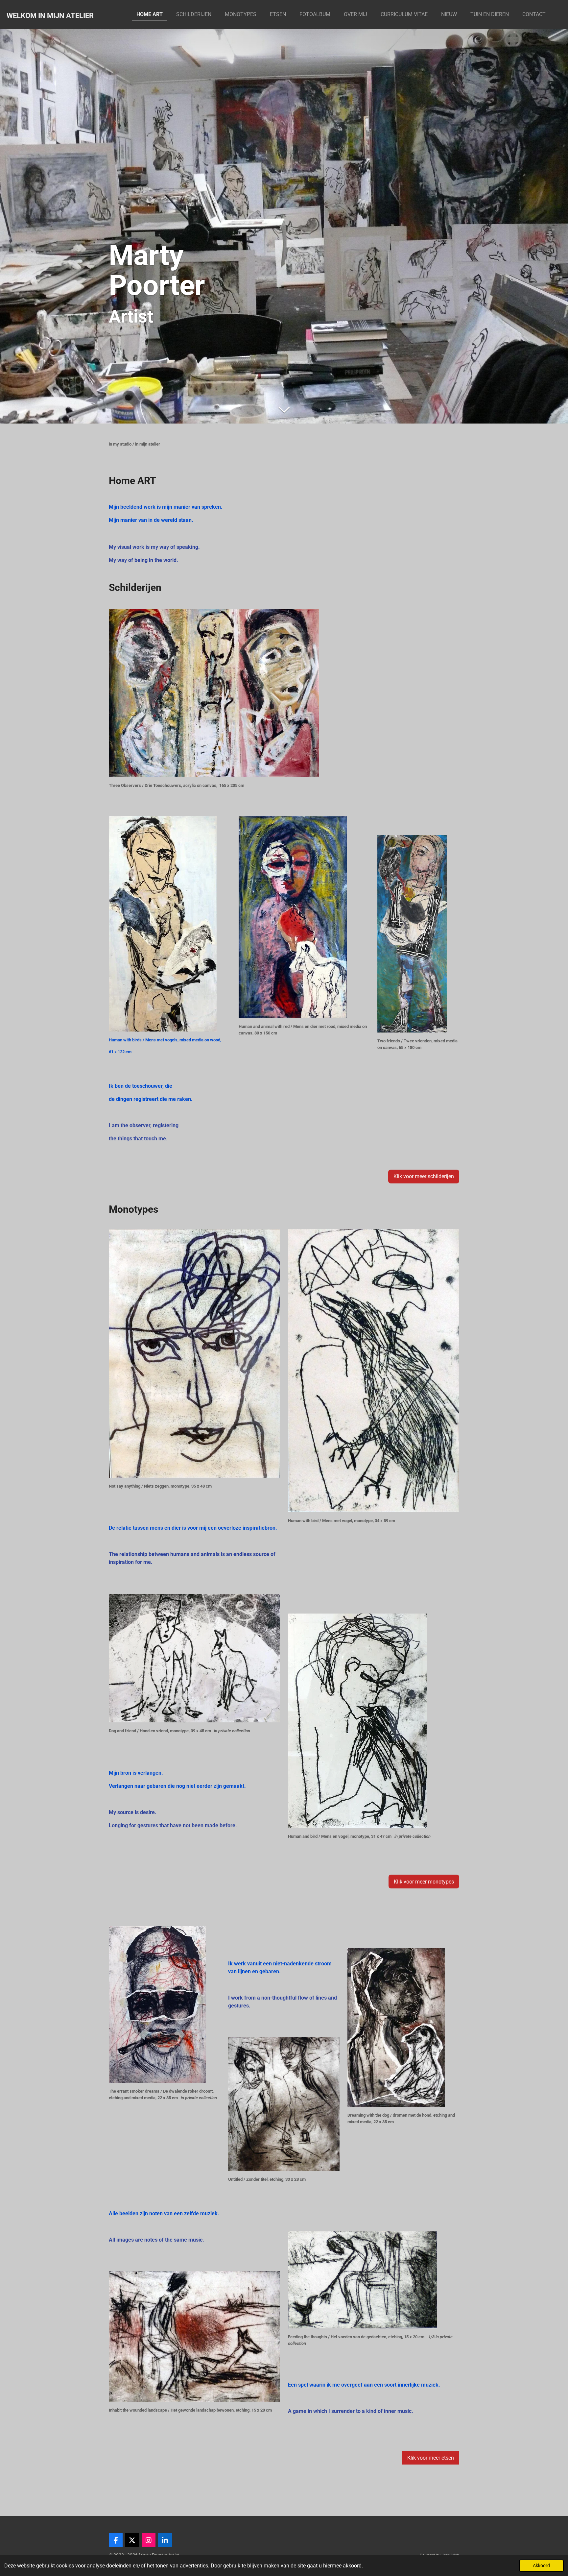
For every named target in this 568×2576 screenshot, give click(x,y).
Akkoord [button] (541, 2566)
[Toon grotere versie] (214, 693)
